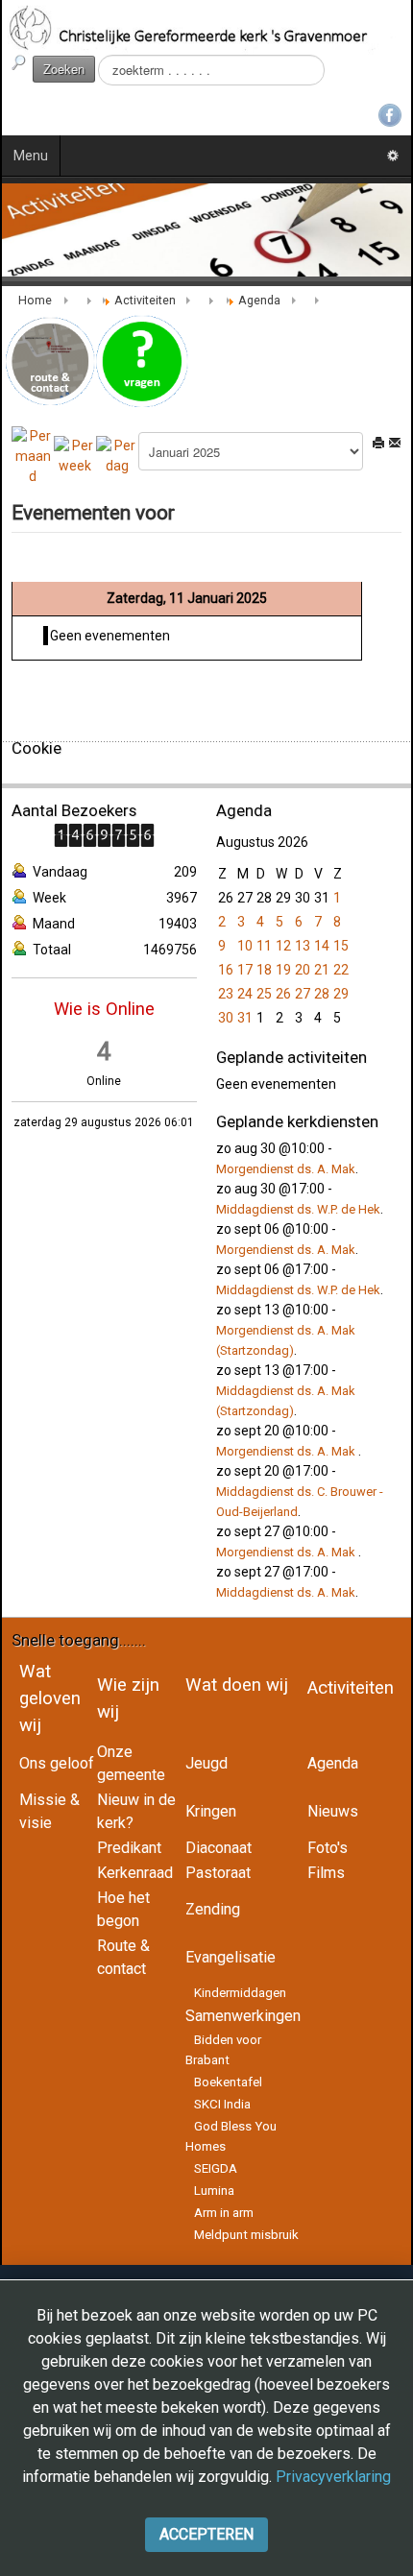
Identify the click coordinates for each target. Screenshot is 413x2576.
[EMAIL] (395, 443)
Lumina (214, 2191)
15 (341, 946)
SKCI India (222, 2104)
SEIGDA (216, 2168)
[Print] (378, 443)
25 (264, 994)
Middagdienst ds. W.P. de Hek (298, 1209)
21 (322, 970)
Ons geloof (57, 1763)
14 (322, 946)
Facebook (390, 115)
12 (283, 946)
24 (245, 994)
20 (303, 970)
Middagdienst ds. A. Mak (286, 1592)
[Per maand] (33, 455)
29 (341, 994)
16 (226, 970)
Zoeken (64, 69)
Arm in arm (224, 2213)
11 (264, 946)
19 (283, 970)
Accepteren (206, 2534)
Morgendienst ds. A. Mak (286, 1169)
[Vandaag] (117, 455)
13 (303, 946)
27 (303, 994)
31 (245, 1018)
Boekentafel (228, 2082)
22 (341, 970)
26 (283, 994)
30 (226, 1018)
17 (245, 970)
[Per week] (75, 455)
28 (322, 994)
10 (245, 946)
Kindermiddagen (240, 1993)
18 (264, 970)
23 (226, 994)
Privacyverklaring (333, 2477)
